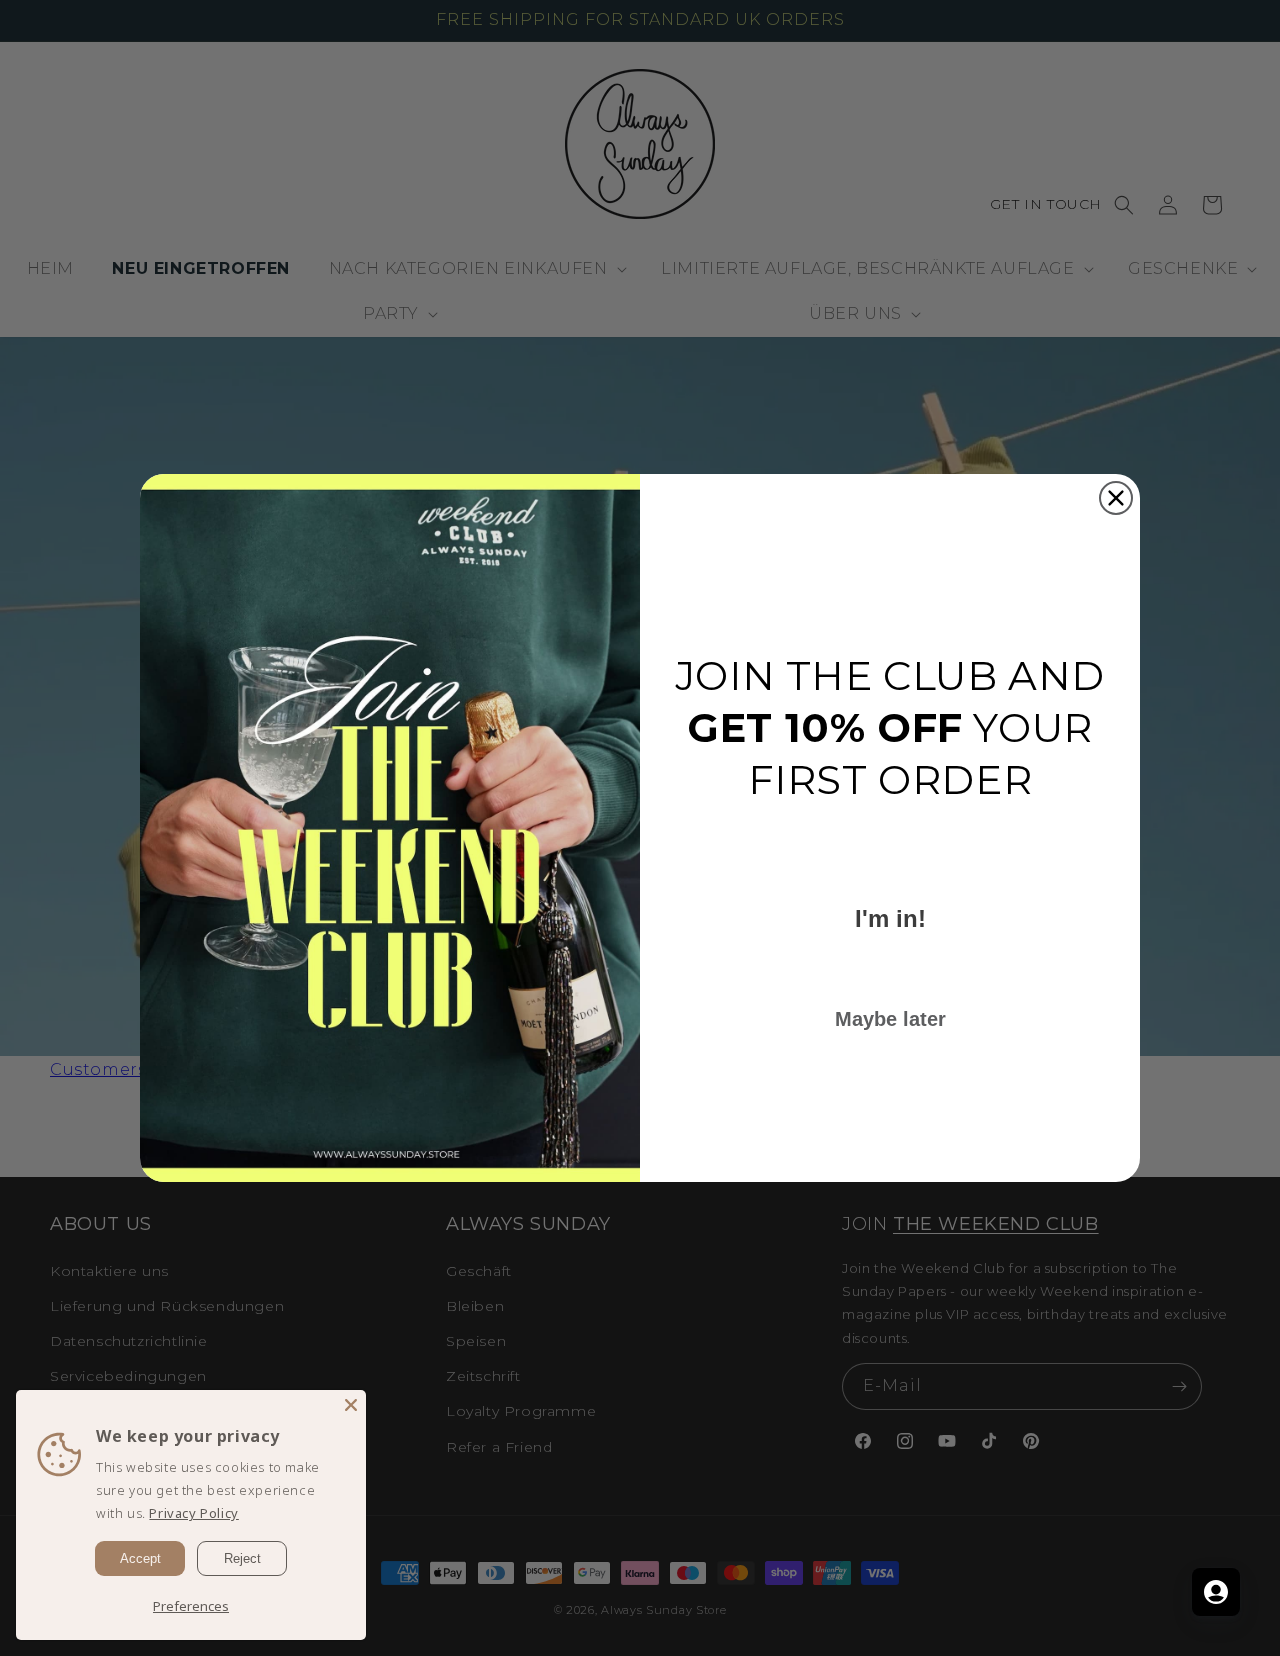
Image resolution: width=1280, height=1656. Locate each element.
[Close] (351, 1405)
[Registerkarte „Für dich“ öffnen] (1216, 1592)
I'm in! (890, 918)
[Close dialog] (1116, 498)
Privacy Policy (193, 1513)
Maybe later (890, 1019)
